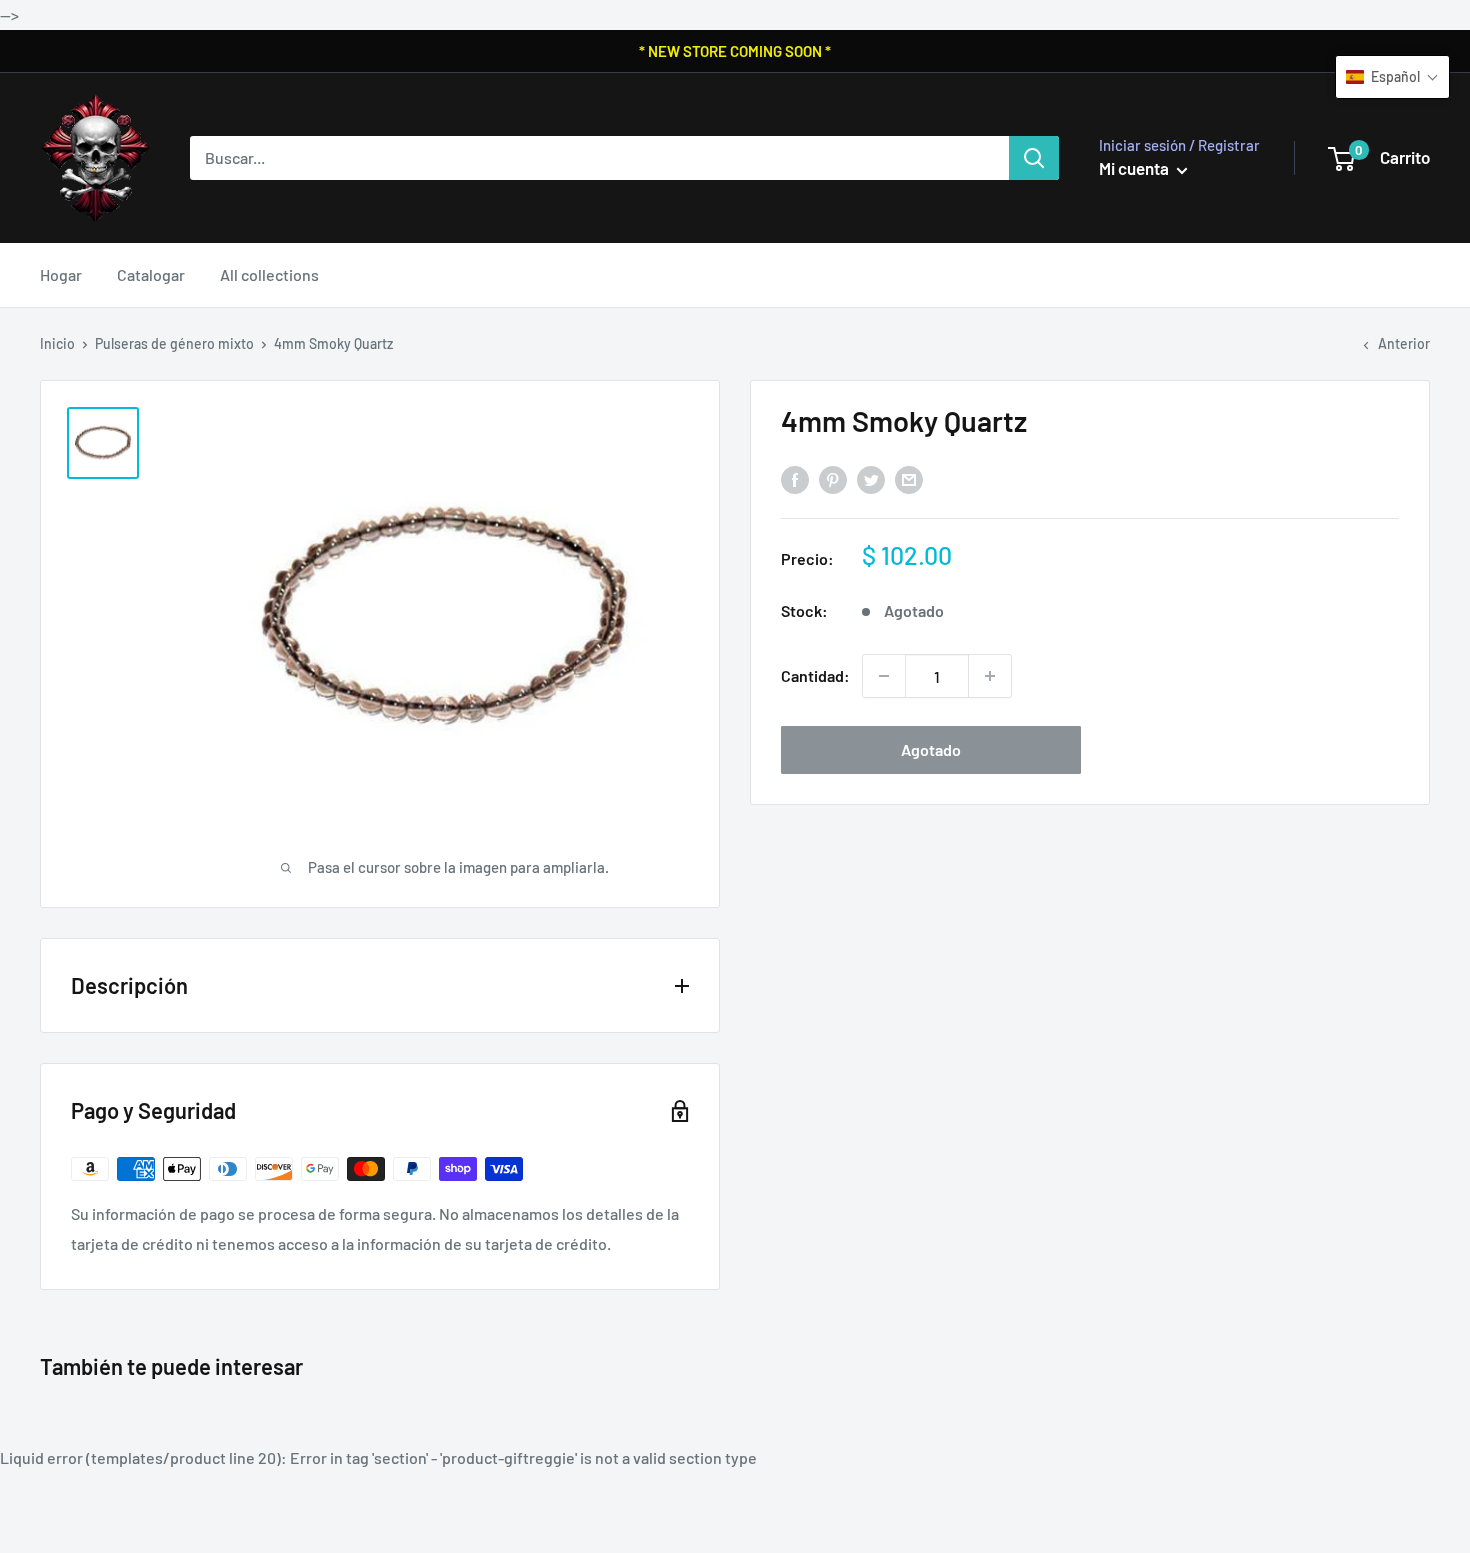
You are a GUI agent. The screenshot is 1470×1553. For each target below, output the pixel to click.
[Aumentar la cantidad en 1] (990, 676)
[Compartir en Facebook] (795, 479)
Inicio (57, 343)
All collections (269, 274)
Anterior (1404, 343)
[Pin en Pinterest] (833, 479)
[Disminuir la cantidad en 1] (884, 676)
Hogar (61, 274)
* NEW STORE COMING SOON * (735, 51)
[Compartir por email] (909, 479)
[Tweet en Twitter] (871, 479)
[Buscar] (1034, 158)
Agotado (931, 749)
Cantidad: (815, 675)
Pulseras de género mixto (174, 343)
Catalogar (151, 274)
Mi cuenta (1135, 168)
